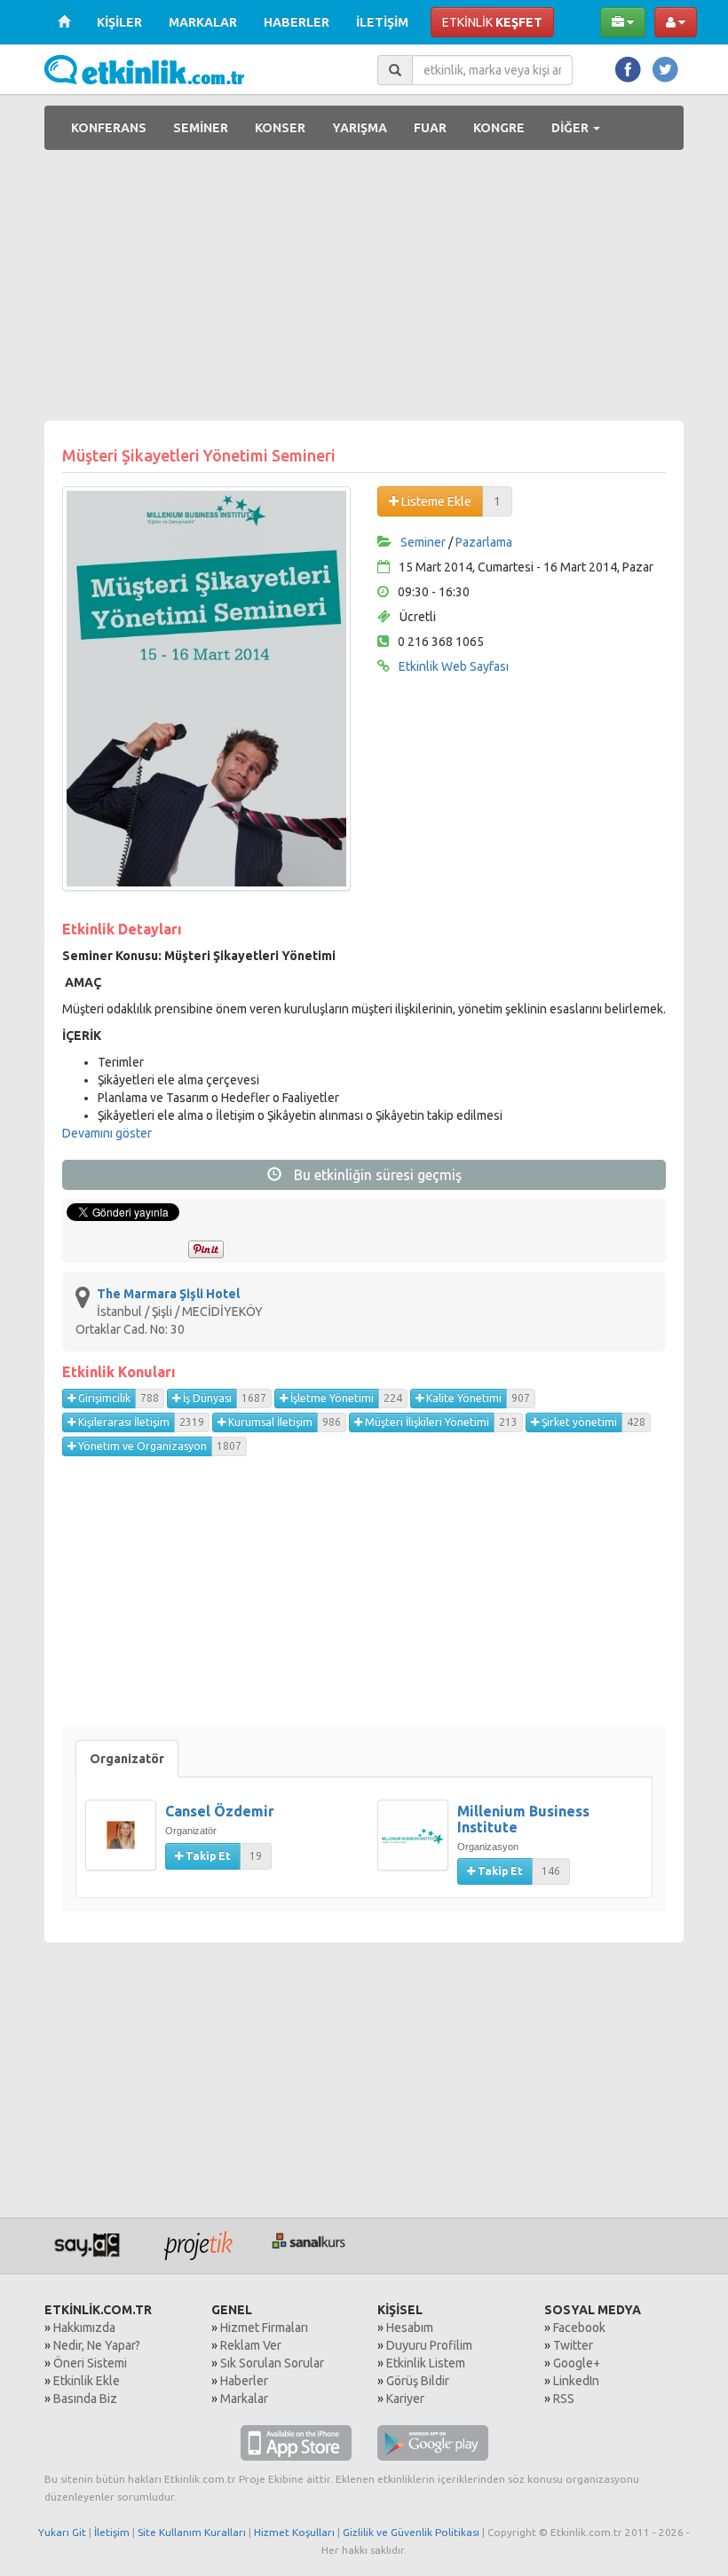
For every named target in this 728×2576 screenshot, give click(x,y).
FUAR (430, 128)
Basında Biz (85, 2399)
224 (393, 1398)
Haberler (244, 2381)
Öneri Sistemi (90, 2363)
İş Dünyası (206, 1398)
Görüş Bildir (418, 2381)
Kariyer (405, 2399)
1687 (254, 1398)
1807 (229, 1446)
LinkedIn (576, 2381)
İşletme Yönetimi (331, 1398)
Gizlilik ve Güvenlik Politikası (411, 2532)
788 (150, 1398)
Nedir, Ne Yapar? (97, 2345)
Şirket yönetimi (578, 1422)
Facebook (579, 2328)
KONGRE (499, 128)
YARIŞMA (360, 128)
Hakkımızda (84, 2328)
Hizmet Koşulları (294, 2532)
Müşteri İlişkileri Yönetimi (426, 1422)
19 (256, 1856)
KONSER (280, 128)
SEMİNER (201, 128)
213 (508, 1422)
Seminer (423, 542)
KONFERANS (109, 128)
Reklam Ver (251, 2345)
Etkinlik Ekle (87, 2381)
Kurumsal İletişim (269, 1422)
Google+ (577, 2363)
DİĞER (571, 128)
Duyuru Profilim (429, 2345)
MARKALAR (203, 22)
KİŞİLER (119, 22)
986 (332, 1422)
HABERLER (297, 22)
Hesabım (410, 2328)
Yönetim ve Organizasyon (141, 1446)
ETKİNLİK (492, 22)
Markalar (244, 2399)
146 (551, 1871)
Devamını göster (107, 1133)
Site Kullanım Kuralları (192, 2532)
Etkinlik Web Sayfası (454, 666)
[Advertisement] (364, 288)
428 (636, 1422)
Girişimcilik (103, 1398)
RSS (564, 2399)
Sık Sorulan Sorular (272, 2363)
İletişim (112, 2532)
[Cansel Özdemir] (125, 1844)
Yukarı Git (62, 2532)
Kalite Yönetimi (463, 1398)
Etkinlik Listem (426, 2363)
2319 (192, 1422)
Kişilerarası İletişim (123, 1422)
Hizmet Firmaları (264, 2328)
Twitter (573, 2345)
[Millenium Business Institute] (417, 1844)
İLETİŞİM (382, 22)
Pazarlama (484, 542)
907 (521, 1398)
